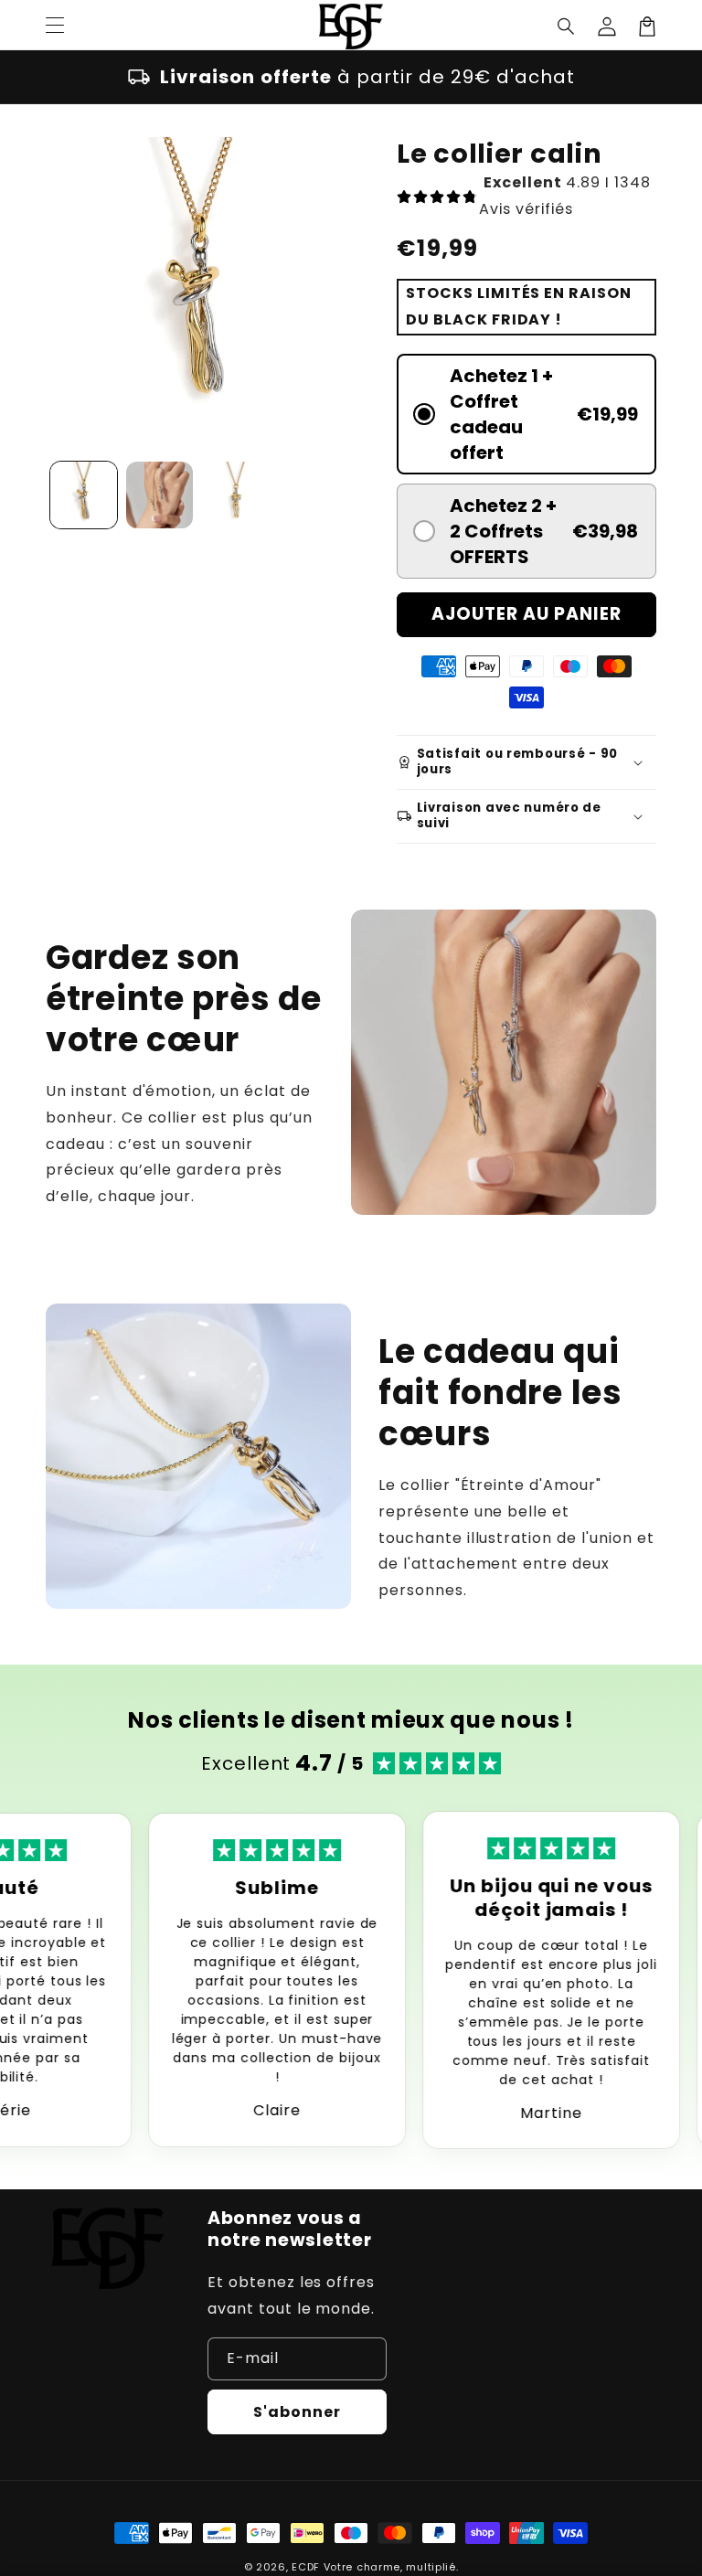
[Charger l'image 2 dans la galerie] (160, 495)
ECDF (306, 2567)
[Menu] (55, 27)
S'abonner (297, 2412)
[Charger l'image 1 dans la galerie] (84, 495)
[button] (567, 27)
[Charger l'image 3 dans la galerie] (235, 495)
